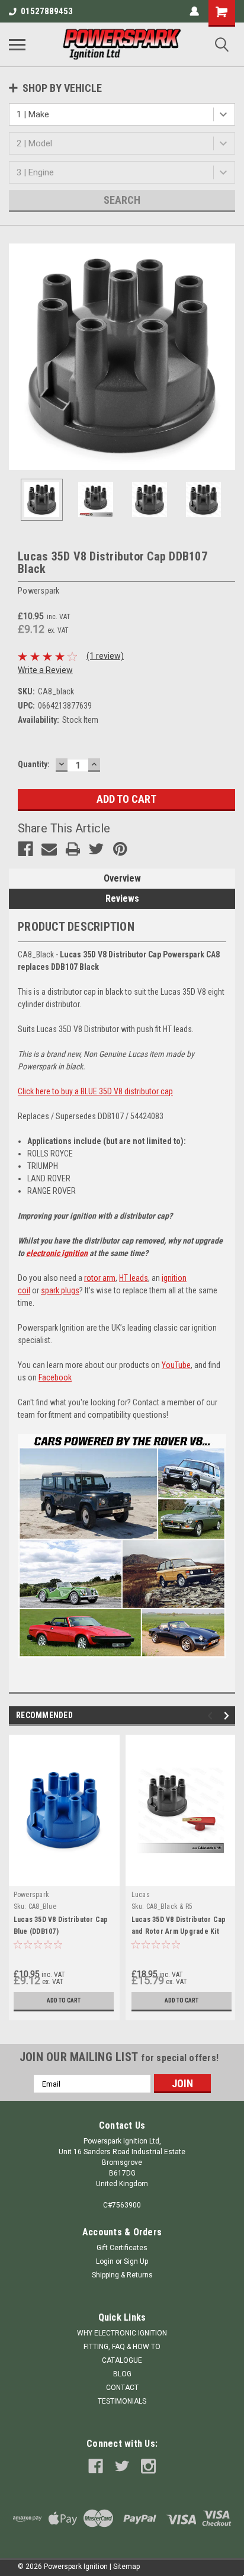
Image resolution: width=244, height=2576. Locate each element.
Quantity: (34, 764)
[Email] (49, 849)
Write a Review (45, 670)
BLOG (122, 2374)
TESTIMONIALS (122, 2401)
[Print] (73, 849)
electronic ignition (57, 1253)
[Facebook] (25, 849)
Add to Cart (64, 2000)
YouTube (176, 1365)
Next (226, 357)
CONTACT (122, 2388)
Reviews (122, 898)
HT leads (134, 1278)
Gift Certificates (122, 2248)
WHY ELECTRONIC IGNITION (122, 2333)
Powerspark (32, 1895)
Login (105, 2261)
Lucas (141, 1895)
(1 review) (105, 656)
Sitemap (126, 2567)
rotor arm (100, 1278)
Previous (18, 357)
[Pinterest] (120, 849)
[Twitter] (97, 849)
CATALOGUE (122, 2360)
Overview (122, 878)
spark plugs (60, 1290)
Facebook (55, 1377)
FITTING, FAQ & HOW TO (122, 2347)
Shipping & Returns (122, 2275)
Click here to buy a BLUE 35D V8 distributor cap (95, 1091)
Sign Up (136, 2261)
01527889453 (47, 11)
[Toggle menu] (17, 44)
